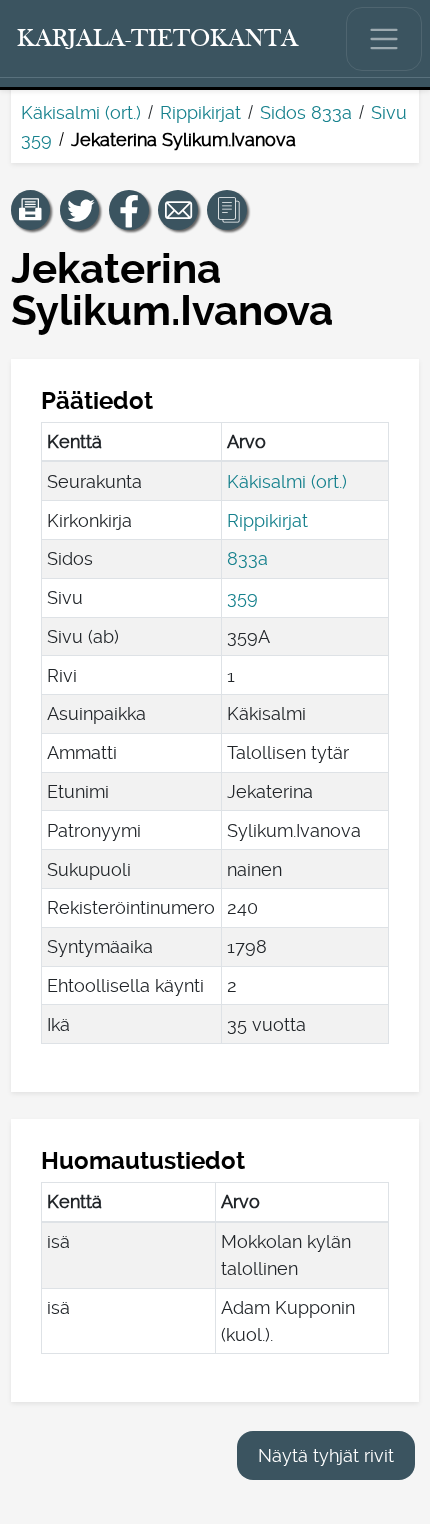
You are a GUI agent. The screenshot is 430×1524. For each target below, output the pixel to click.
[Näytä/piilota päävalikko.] (384, 39)
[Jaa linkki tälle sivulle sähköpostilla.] (178, 210)
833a (247, 558)
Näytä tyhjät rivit (326, 1455)
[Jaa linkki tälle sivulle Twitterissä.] (80, 210)
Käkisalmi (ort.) (81, 112)
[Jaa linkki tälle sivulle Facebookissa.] (129, 210)
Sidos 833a (306, 112)
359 (242, 597)
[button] (31, 210)
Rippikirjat (200, 112)
